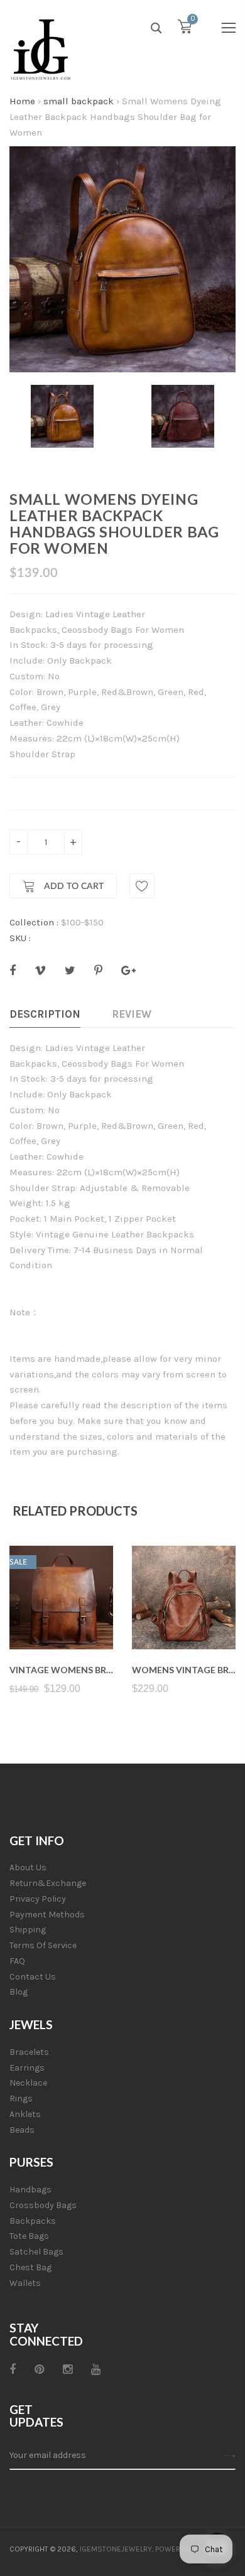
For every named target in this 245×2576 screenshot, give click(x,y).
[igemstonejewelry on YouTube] (96, 2369)
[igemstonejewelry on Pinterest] (39, 2369)
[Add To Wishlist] (142, 886)
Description (45, 1014)
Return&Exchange (48, 1883)
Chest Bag (30, 2267)
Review (132, 1014)
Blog (19, 1992)
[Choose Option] (184, 1619)
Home (22, 101)
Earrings (27, 2068)
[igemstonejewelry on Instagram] (68, 2369)
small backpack (79, 101)
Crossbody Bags (43, 2205)
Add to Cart (73, 887)
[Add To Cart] (61, 1619)
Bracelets (29, 2052)
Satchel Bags (36, 2252)
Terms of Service (43, 1945)
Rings (21, 2099)
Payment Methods (47, 1915)
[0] (185, 30)
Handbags (30, 2190)
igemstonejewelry (116, 2549)
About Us (28, 1867)
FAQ (17, 1961)
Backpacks (33, 2221)
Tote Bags (29, 2236)
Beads (22, 2130)
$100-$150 (82, 922)
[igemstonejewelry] (41, 50)
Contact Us (33, 1977)
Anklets (25, 2114)
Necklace (28, 2083)
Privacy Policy (38, 1899)
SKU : (20, 938)
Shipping (28, 1930)
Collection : (34, 922)
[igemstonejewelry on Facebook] (13, 2369)
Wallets (25, 2283)
